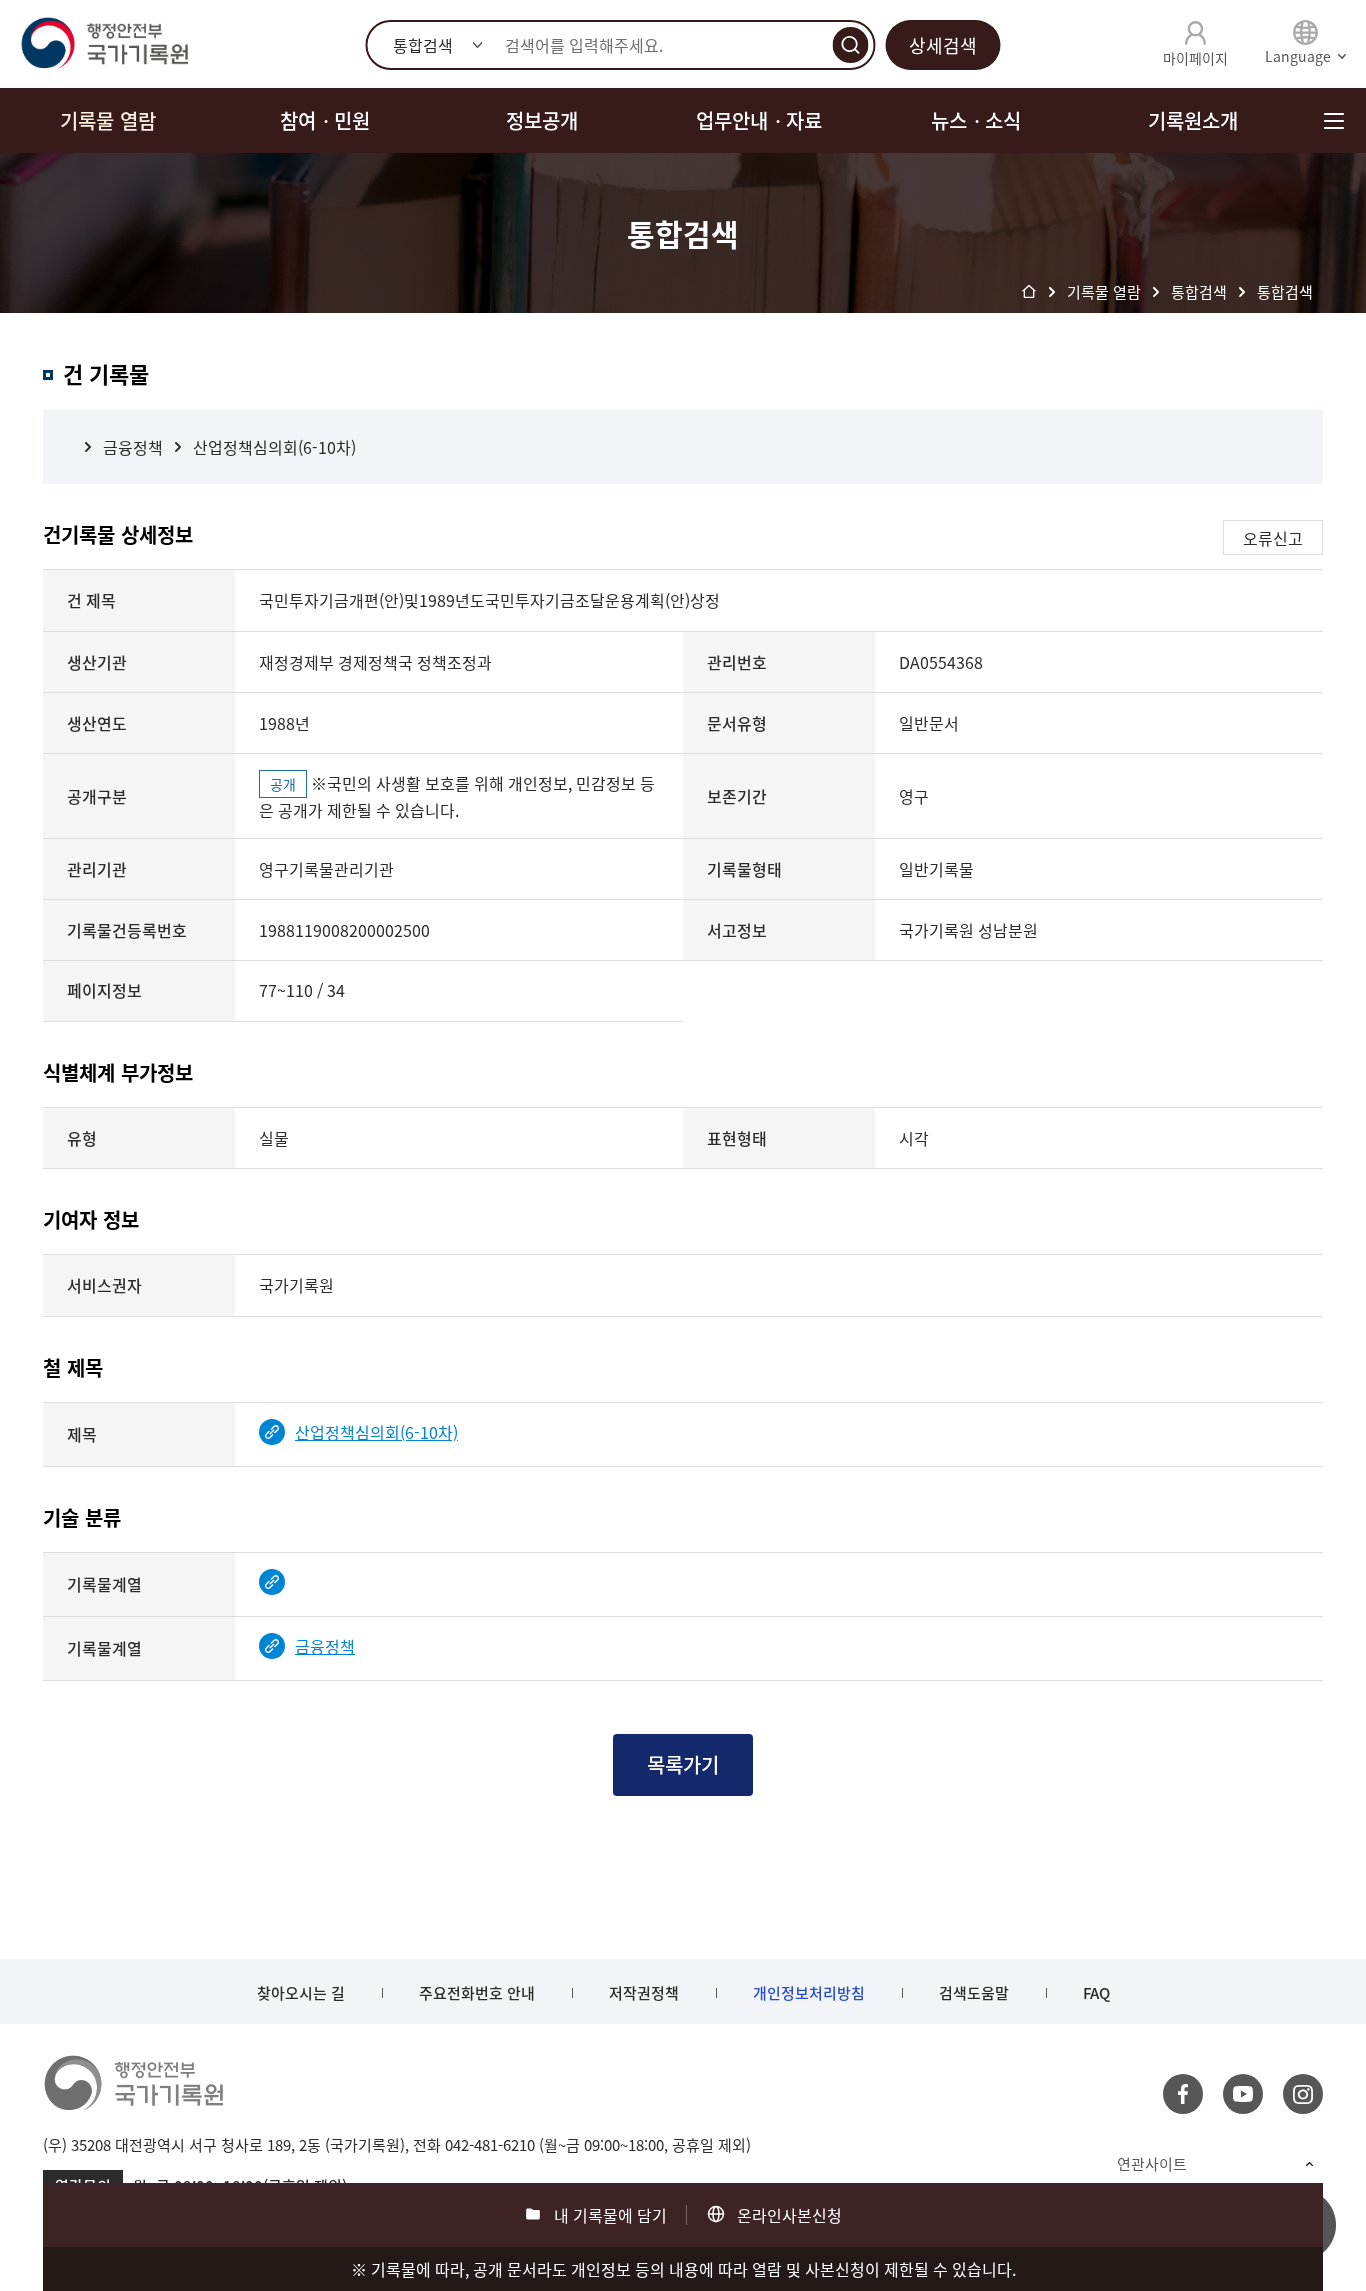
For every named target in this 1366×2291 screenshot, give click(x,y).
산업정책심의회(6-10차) (274, 447)
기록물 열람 (108, 120)
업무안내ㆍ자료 (759, 120)
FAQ (1096, 1993)
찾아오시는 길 (301, 1993)
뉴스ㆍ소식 (976, 120)
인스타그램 (1303, 2094)
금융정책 (133, 447)
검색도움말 (974, 1993)
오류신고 (1273, 538)
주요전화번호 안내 (477, 1993)
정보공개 (542, 120)
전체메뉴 (1333, 120)
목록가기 (683, 1764)
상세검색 (943, 45)
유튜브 (1243, 2094)
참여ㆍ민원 (325, 120)
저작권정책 (644, 1993)
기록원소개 (1193, 120)
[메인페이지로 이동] (104, 44)
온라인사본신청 (789, 2215)
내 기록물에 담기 (610, 2215)
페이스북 (1183, 2094)
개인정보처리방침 (809, 1993)
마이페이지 (1195, 58)
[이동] (277, 1582)
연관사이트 (1152, 2164)
